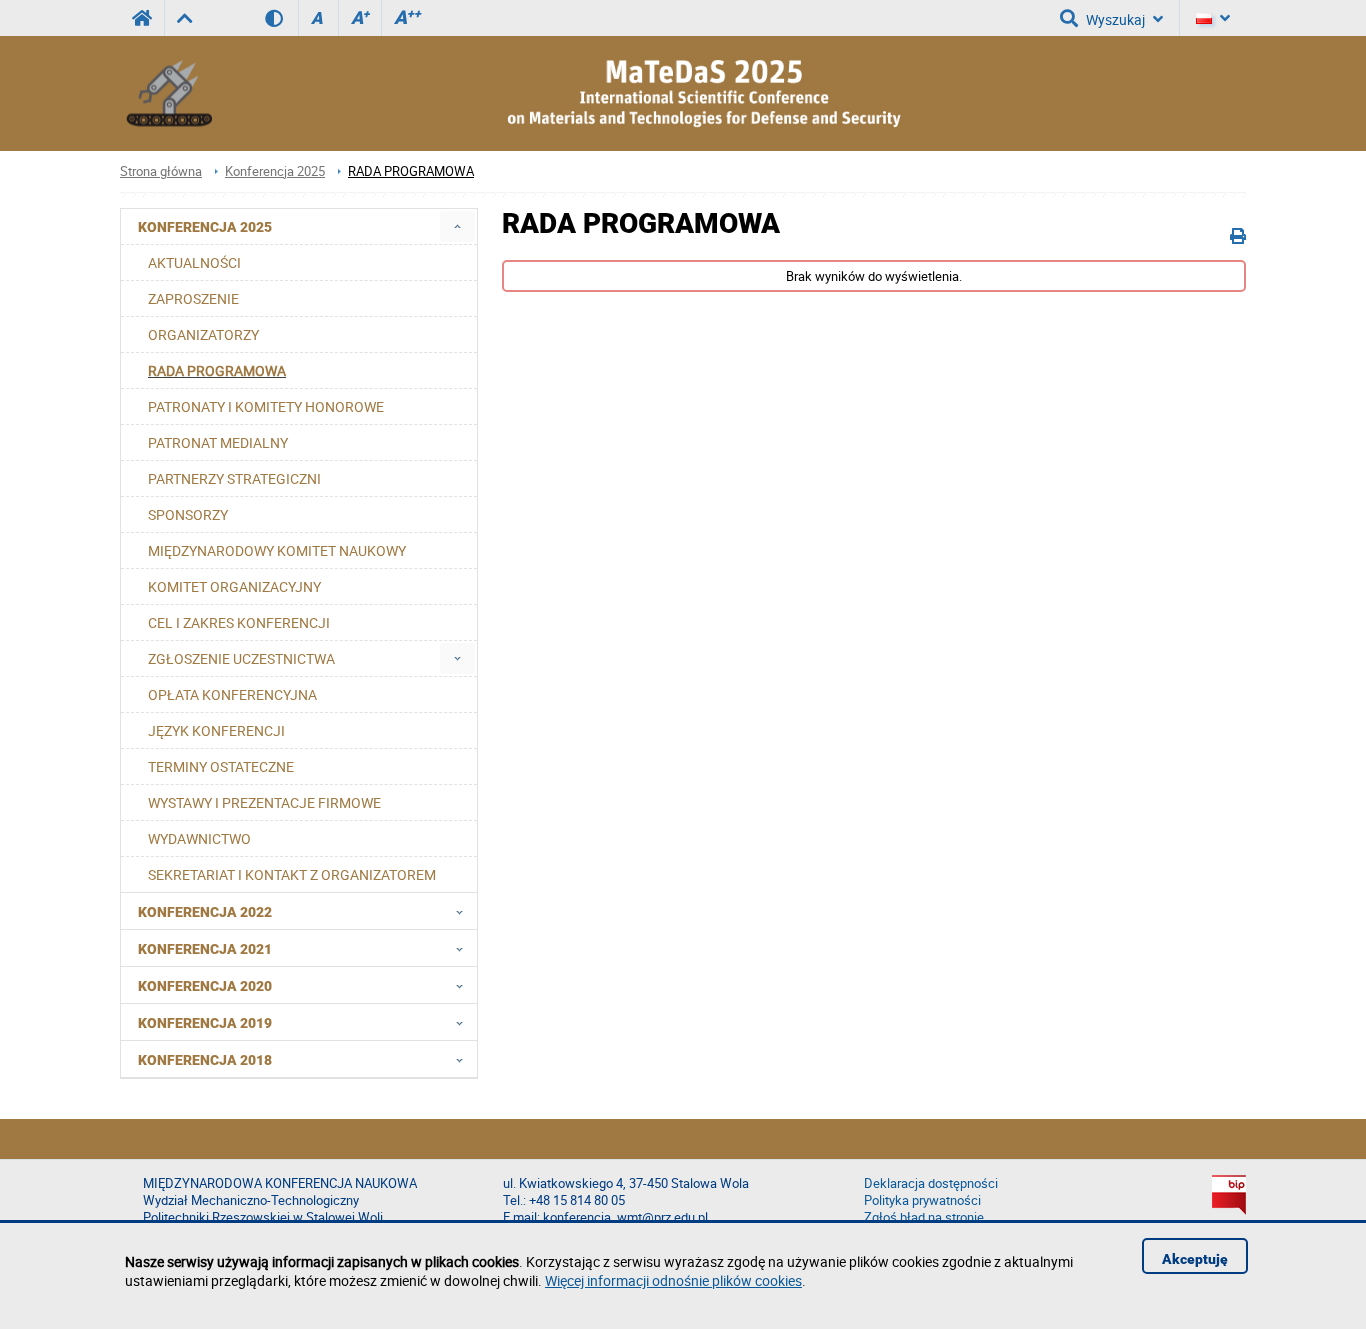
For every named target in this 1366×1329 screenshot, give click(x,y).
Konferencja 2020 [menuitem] (205, 986)
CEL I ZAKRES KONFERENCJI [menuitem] (239, 622)
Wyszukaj (1115, 19)
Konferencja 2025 (275, 171)
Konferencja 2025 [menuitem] (205, 227)
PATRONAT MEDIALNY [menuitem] (218, 442)
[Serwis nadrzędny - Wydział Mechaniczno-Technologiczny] (184, 18)
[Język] (1213, 18)
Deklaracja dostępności (931, 1183)
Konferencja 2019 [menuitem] (205, 1023)
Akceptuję (1195, 1259)
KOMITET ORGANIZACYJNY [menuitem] (234, 586)
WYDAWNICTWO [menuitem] (199, 838)
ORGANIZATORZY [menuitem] (203, 334)
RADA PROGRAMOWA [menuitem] (217, 370)
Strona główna (161, 171)
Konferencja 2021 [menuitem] (205, 949)
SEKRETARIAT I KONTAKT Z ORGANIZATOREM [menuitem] (292, 874)
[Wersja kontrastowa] (281, 18)
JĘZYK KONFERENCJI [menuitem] (216, 730)
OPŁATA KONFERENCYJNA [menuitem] (232, 694)
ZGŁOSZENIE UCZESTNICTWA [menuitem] (241, 658)
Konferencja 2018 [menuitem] (205, 1060)
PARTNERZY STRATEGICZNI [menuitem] (234, 478)
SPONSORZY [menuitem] (188, 514)
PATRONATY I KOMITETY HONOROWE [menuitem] (266, 406)
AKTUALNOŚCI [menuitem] (194, 262)
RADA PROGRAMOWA (411, 171)
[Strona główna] (170, 93)
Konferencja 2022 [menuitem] (205, 912)
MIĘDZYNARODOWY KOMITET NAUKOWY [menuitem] (277, 550)
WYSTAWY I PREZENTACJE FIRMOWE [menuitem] (264, 802)
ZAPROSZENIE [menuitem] (193, 298)
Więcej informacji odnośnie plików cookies (673, 1280)
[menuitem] (457, 226)
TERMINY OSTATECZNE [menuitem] (221, 766)
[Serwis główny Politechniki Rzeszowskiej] (142, 18)
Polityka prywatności (922, 1200)
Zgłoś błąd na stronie (924, 1217)
